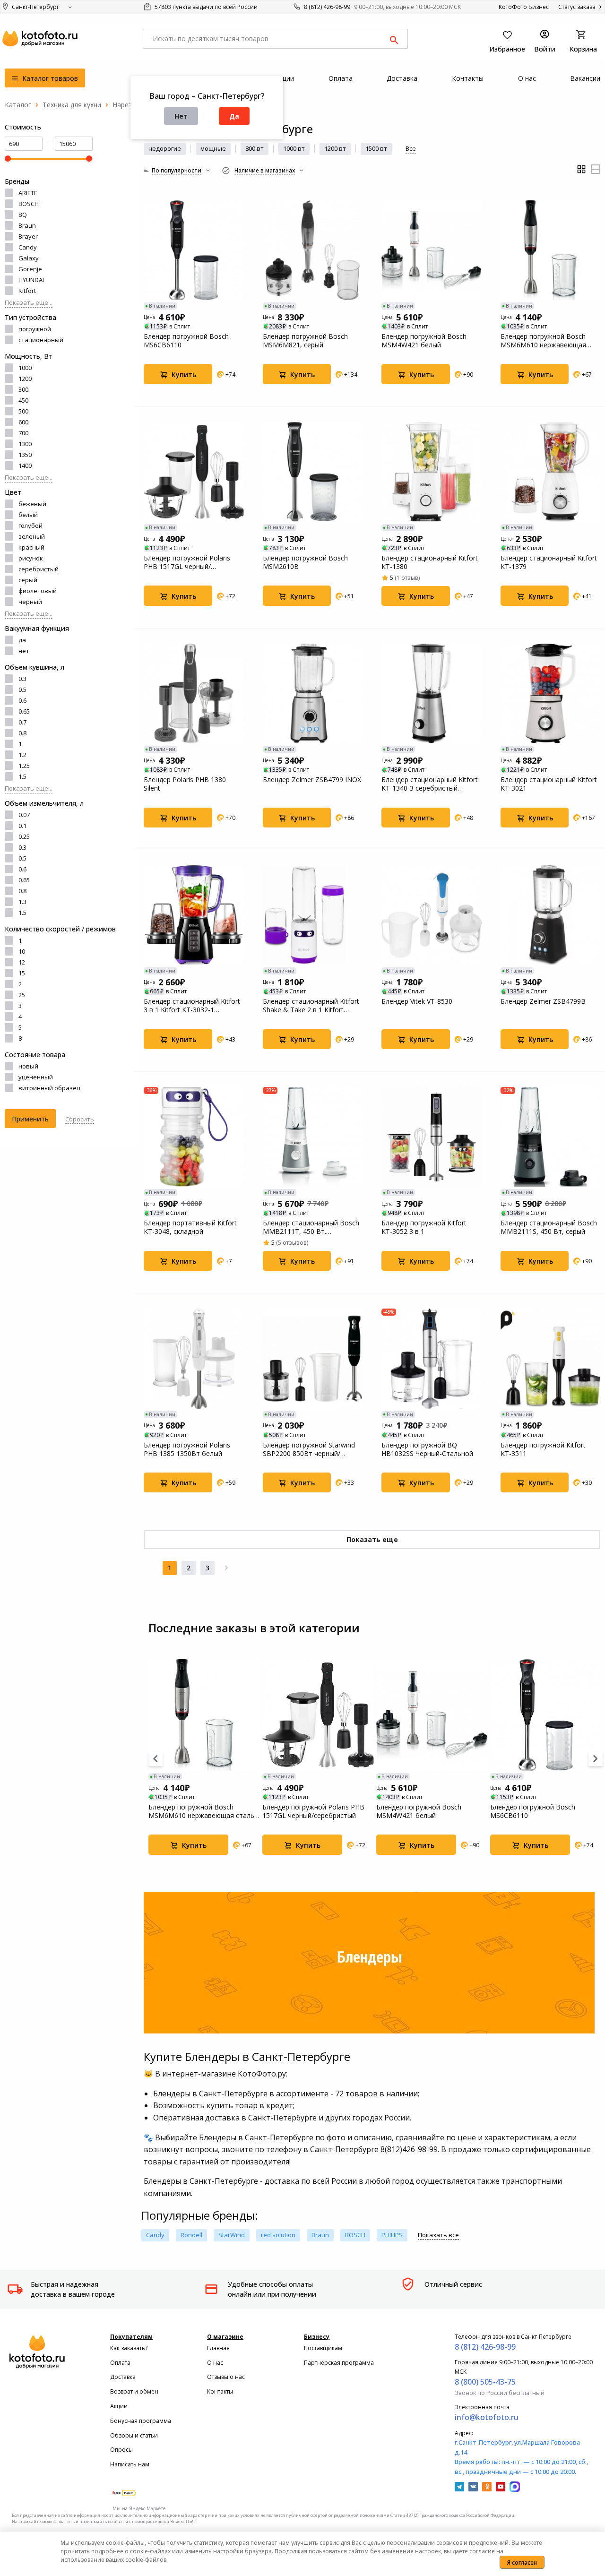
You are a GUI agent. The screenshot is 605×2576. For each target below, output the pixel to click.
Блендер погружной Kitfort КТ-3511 (543, 1449)
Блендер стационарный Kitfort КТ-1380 (430, 562)
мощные (213, 148)
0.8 (22, 733)
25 (22, 995)
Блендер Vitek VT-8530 (417, 1001)
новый (28, 1066)
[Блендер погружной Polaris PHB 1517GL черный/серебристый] (194, 472)
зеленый (32, 536)
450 (23, 400)
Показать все (438, 2235)
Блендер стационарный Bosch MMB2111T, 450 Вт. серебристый (311, 1227)
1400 (25, 465)
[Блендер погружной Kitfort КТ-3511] (551, 1359)
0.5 (22, 689)
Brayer (28, 236)
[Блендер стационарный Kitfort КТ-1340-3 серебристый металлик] (432, 694)
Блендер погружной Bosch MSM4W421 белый (424, 341)
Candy (28, 247)
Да (234, 116)
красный (31, 547)
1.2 (22, 755)
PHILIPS (392, 2235)
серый (28, 580)
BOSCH (29, 204)
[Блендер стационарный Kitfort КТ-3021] (551, 694)
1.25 (24, 766)
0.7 (22, 722)
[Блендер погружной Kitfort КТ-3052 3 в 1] (432, 1137)
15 (22, 973)
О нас (215, 2363)
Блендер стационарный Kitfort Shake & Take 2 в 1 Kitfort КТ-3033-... (311, 1006)
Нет (181, 116)
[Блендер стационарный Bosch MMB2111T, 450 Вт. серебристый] (313, 1137)
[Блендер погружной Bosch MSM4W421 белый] (432, 250)
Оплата (120, 2363)
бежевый (32, 504)
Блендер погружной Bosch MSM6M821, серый (305, 341)
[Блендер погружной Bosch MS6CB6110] (194, 250)
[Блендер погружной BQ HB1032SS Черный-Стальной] (432, 1359)
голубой (30, 526)
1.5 (22, 776)
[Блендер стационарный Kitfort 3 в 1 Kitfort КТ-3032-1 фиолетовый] (194, 915)
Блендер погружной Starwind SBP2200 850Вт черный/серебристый (309, 1449)
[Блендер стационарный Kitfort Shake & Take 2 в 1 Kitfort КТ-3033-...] (313, 915)
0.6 (22, 700)
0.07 (24, 815)
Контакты (220, 2391)
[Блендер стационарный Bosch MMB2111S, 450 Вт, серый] (551, 1137)
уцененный (36, 1077)
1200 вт (335, 148)
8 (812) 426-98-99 (327, 7)
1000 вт (294, 148)
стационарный (41, 340)
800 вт (255, 148)
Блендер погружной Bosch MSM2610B (305, 562)
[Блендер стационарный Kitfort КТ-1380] (432, 472)
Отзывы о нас (226, 2377)
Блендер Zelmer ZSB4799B (543, 1001)
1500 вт (376, 148)
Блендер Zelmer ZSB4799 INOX (312, 780)
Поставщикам (323, 2348)
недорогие (165, 148)
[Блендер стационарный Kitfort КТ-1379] (551, 472)
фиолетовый (38, 591)
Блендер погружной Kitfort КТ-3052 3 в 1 (424, 1227)
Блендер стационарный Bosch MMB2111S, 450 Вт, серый (549, 1227)
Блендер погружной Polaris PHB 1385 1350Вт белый (187, 1449)
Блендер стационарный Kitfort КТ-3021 (549, 784)
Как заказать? (129, 2348)
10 (22, 951)
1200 (25, 379)
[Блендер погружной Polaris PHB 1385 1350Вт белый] (194, 1359)
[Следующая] (226, 1568)
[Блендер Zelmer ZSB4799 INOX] (313, 694)
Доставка (123, 2377)
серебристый (39, 569)
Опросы (121, 2450)
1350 (25, 455)
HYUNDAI (31, 280)
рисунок (31, 558)
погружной (35, 329)
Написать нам (130, 2464)
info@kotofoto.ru (487, 2417)
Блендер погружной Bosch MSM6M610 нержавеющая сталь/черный (543, 341)
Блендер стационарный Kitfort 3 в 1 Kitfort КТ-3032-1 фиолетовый (192, 1006)
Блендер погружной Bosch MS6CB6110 (186, 341)
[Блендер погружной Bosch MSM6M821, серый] (313, 250)
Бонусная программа (141, 2421)
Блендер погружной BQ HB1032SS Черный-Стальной (427, 1449)
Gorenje (30, 269)
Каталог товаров (49, 78)
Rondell (191, 2235)
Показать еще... (29, 302)
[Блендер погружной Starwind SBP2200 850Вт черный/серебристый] (313, 1359)
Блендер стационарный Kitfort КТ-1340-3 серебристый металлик (430, 784)
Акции (119, 2406)
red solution (278, 2235)
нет (24, 651)
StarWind (232, 2235)
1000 (25, 368)
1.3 (22, 902)
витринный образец (49, 1088)
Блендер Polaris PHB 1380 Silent (185, 784)
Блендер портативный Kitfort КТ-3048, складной (190, 1227)
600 (23, 422)
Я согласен (522, 2563)
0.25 (24, 836)
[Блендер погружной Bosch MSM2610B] (313, 472)
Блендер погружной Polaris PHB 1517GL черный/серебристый (187, 562)
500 (23, 411)
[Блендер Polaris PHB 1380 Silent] (194, 694)
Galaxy (29, 258)
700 (23, 433)
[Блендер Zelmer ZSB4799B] (551, 915)
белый (28, 515)
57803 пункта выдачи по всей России (205, 7)
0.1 (22, 826)
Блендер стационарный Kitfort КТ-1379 (549, 562)
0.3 (22, 679)
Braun (27, 225)
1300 (25, 444)
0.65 (24, 711)
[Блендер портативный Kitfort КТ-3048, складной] (194, 1137)
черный (30, 602)
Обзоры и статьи (134, 2435)
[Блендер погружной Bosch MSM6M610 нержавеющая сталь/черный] (551, 250)
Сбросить (80, 1119)
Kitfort (27, 291)
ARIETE (28, 193)
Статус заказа (578, 7)
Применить (30, 1119)
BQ (23, 215)
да (22, 640)
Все (411, 148)
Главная (218, 2348)
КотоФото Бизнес (524, 7)
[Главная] (18, 105)
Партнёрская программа (339, 2363)
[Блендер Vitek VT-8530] (432, 915)
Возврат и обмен (134, 2391)
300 (23, 389)
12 (22, 962)
